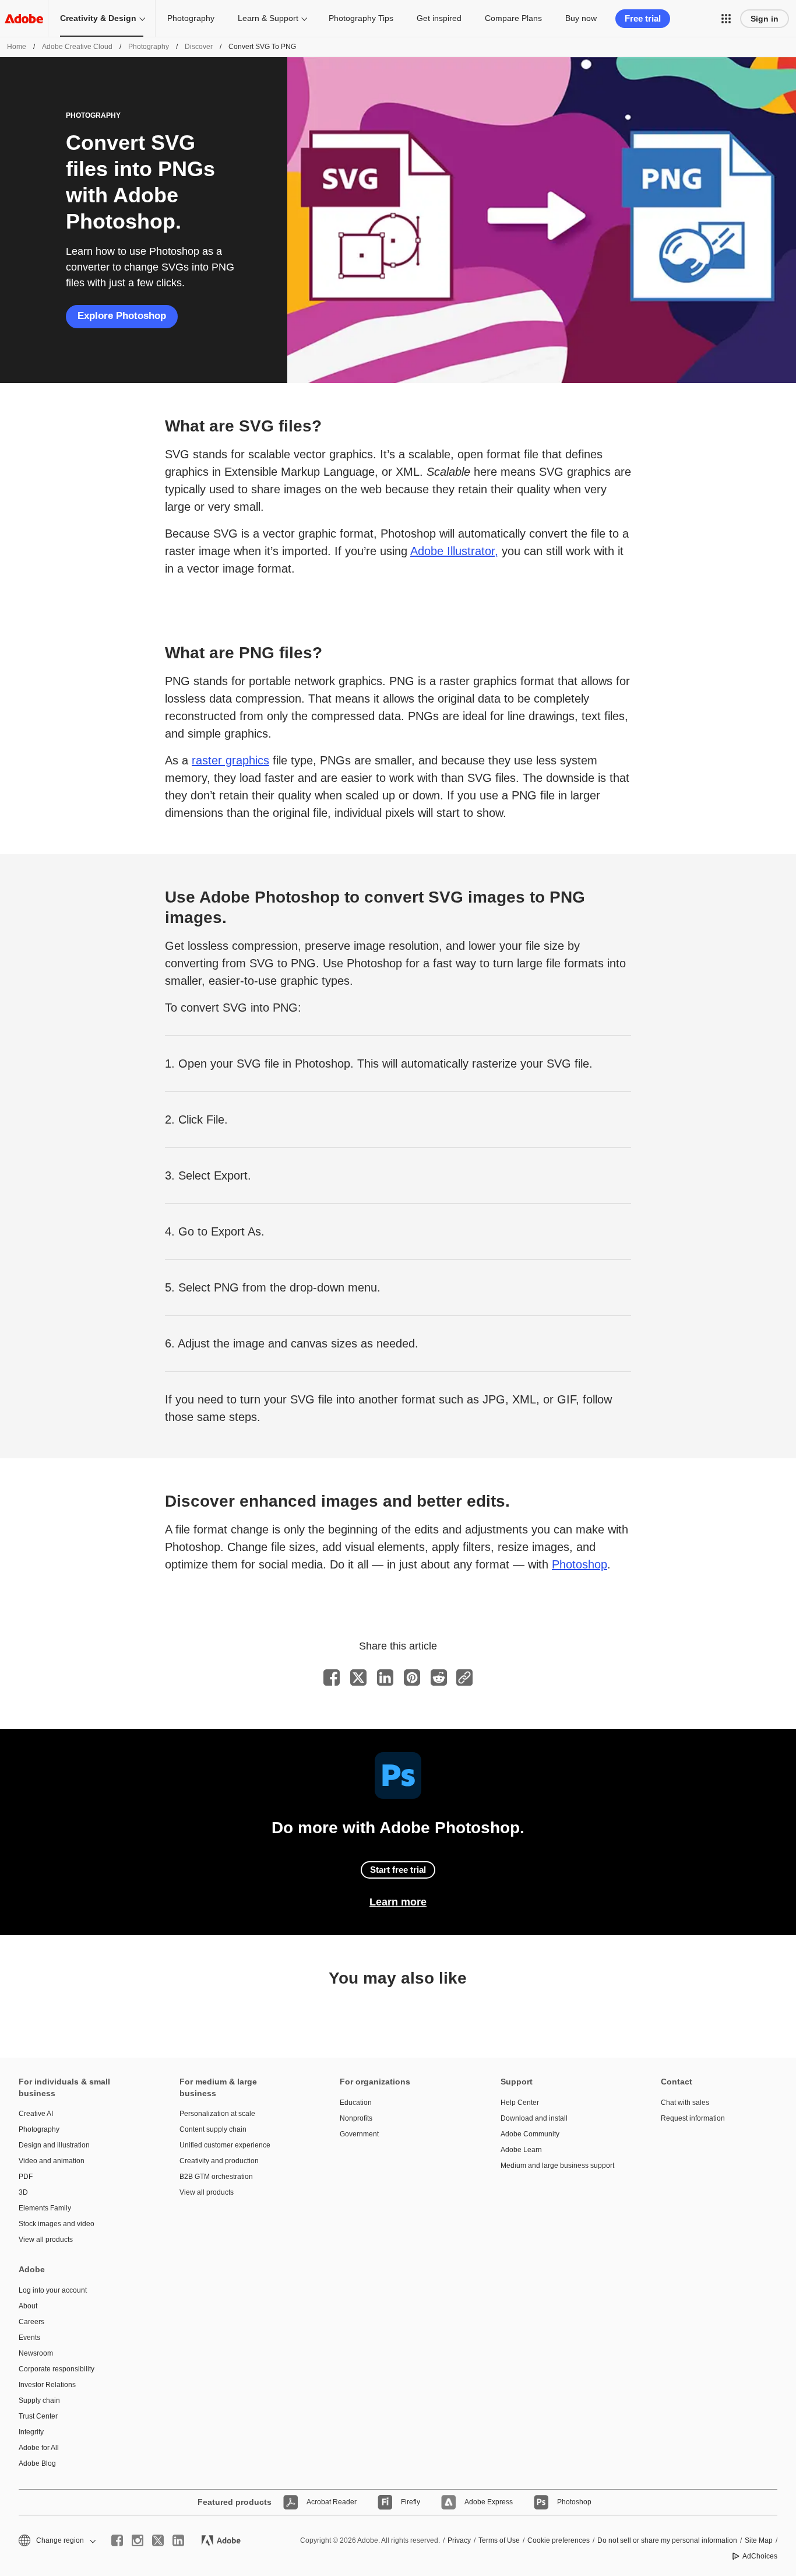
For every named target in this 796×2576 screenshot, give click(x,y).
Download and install (534, 2118)
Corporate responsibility (57, 2369)
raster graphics (230, 760)
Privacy (459, 2540)
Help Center (520, 2103)
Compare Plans (513, 18)
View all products (46, 2240)
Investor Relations (47, 2385)
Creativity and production (219, 2161)
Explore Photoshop (122, 316)
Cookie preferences (559, 2540)
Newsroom (36, 2353)
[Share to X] (358, 1677)
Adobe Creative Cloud (77, 47)
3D (23, 2192)
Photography (191, 18)
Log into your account (53, 2290)
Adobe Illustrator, (454, 551)
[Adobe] (24, 18)
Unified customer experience (225, 2145)
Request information (693, 2118)
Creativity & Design (98, 18)
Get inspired (439, 18)
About (28, 2306)
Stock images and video (57, 2224)
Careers (31, 2322)
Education (356, 2103)
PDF (26, 2177)
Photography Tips (361, 18)
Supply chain (39, 2400)
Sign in (765, 19)
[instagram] (138, 2540)
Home (17, 47)
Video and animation (52, 2161)
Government (359, 2134)
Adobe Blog (37, 2463)
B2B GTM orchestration (216, 2177)
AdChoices (760, 2556)
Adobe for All (39, 2448)
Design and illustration (54, 2145)
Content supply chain (213, 2129)
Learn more (398, 1902)
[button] (726, 19)
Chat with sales (685, 2103)
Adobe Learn (521, 2150)
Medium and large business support (557, 2166)
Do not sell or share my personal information (667, 2540)
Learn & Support (268, 18)
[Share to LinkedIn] (385, 1677)
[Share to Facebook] (332, 1677)
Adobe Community (530, 2134)
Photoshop (580, 1564)
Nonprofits (356, 2118)
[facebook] (117, 2540)
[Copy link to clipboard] (464, 1677)
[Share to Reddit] (439, 1677)
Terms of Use (499, 2540)
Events (29, 2338)
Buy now (581, 18)
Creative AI (36, 2114)
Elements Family (45, 2208)
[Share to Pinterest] (412, 1677)
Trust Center (38, 2416)
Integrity (31, 2432)
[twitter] (158, 2540)
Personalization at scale (217, 2114)
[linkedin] (178, 2540)
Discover (199, 47)
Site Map (759, 2540)
